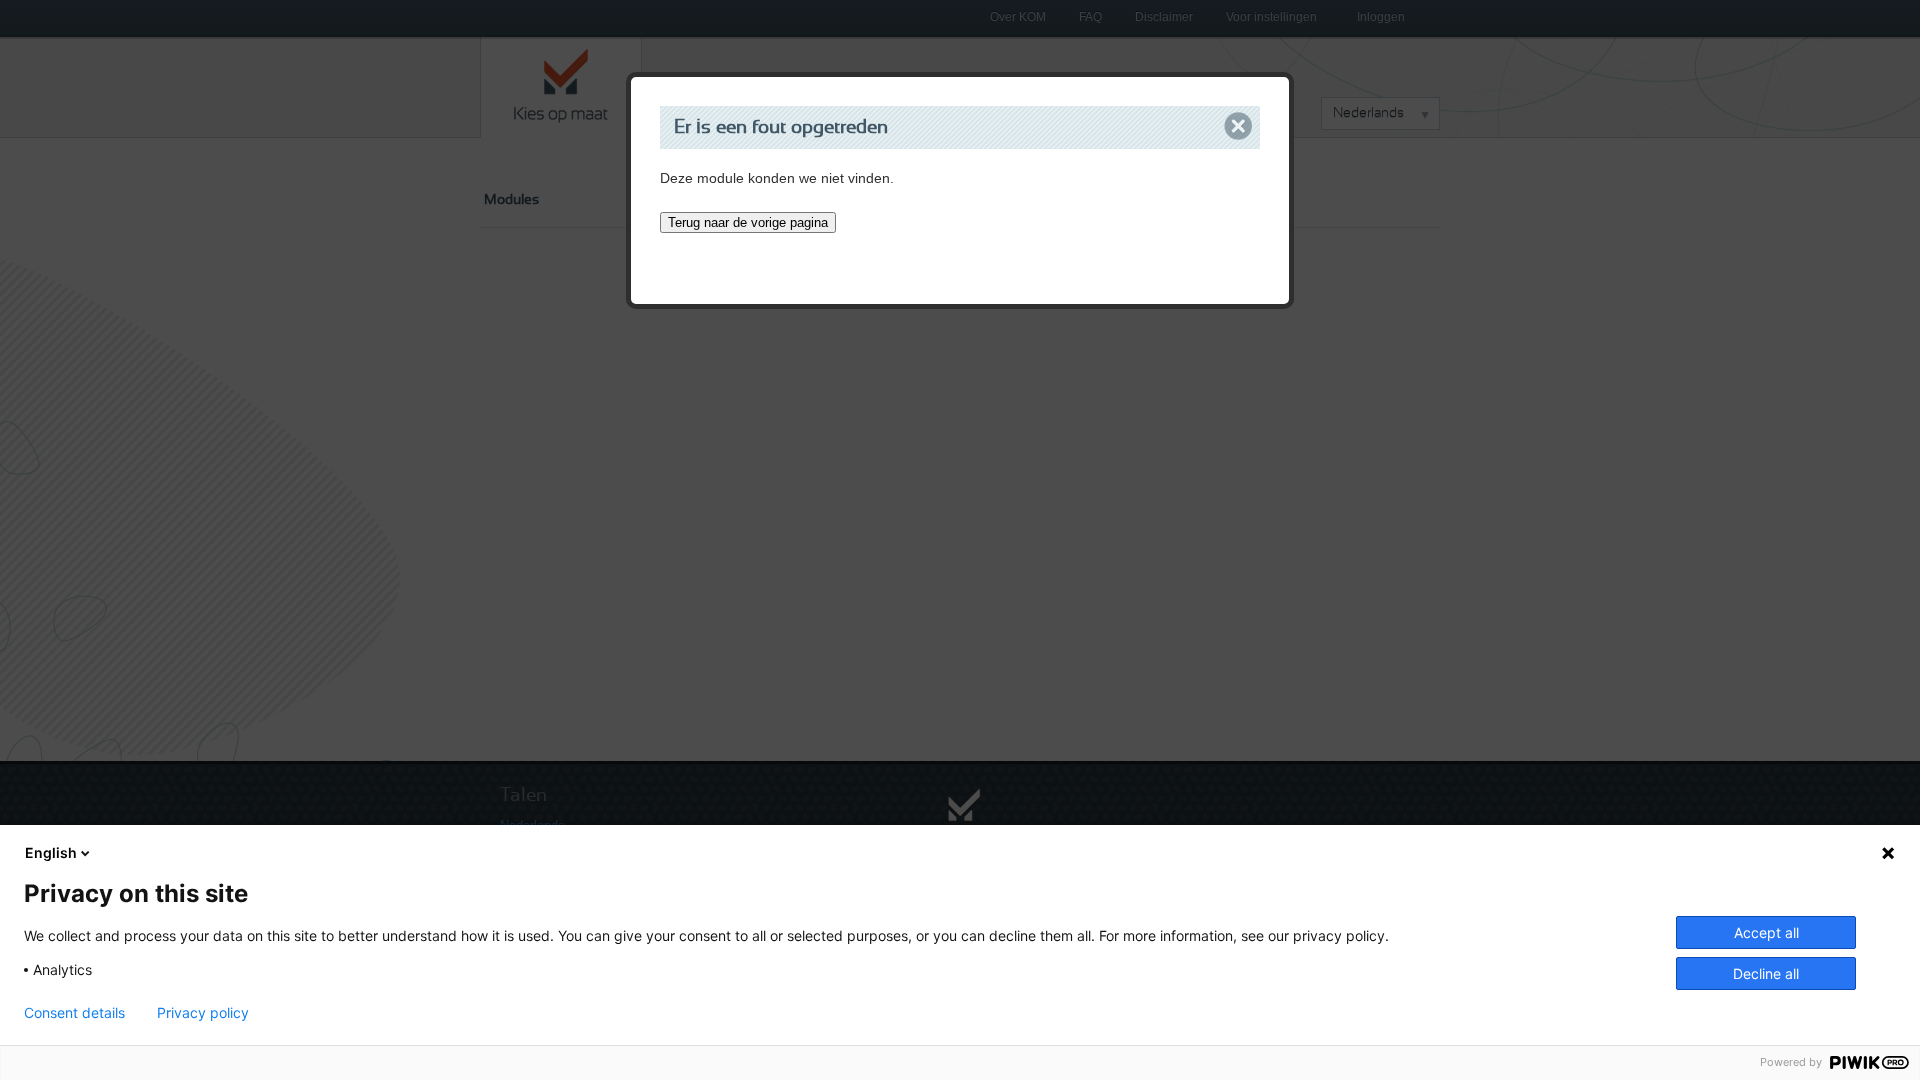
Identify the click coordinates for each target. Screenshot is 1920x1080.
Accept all (1766, 932)
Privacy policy (203, 1013)
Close (1238, 126)
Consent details (74, 1013)
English (51, 852)
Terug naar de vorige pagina (748, 222)
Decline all (1766, 973)
